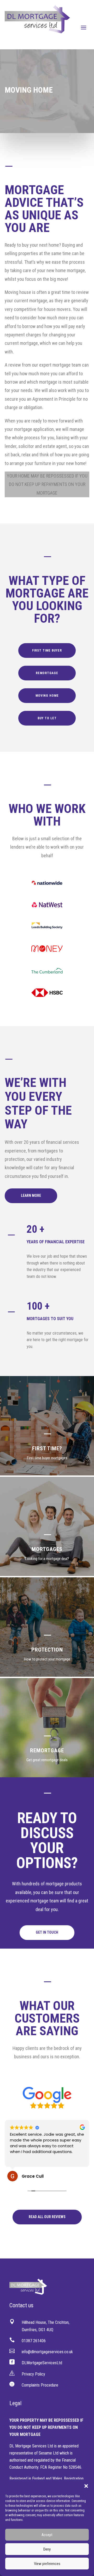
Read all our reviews (47, 2217)
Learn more (31, 1196)
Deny (47, 2549)
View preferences (47, 2564)
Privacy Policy (33, 2374)
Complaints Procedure (40, 2385)
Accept (47, 2535)
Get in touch (47, 1932)
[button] (86, 2486)
